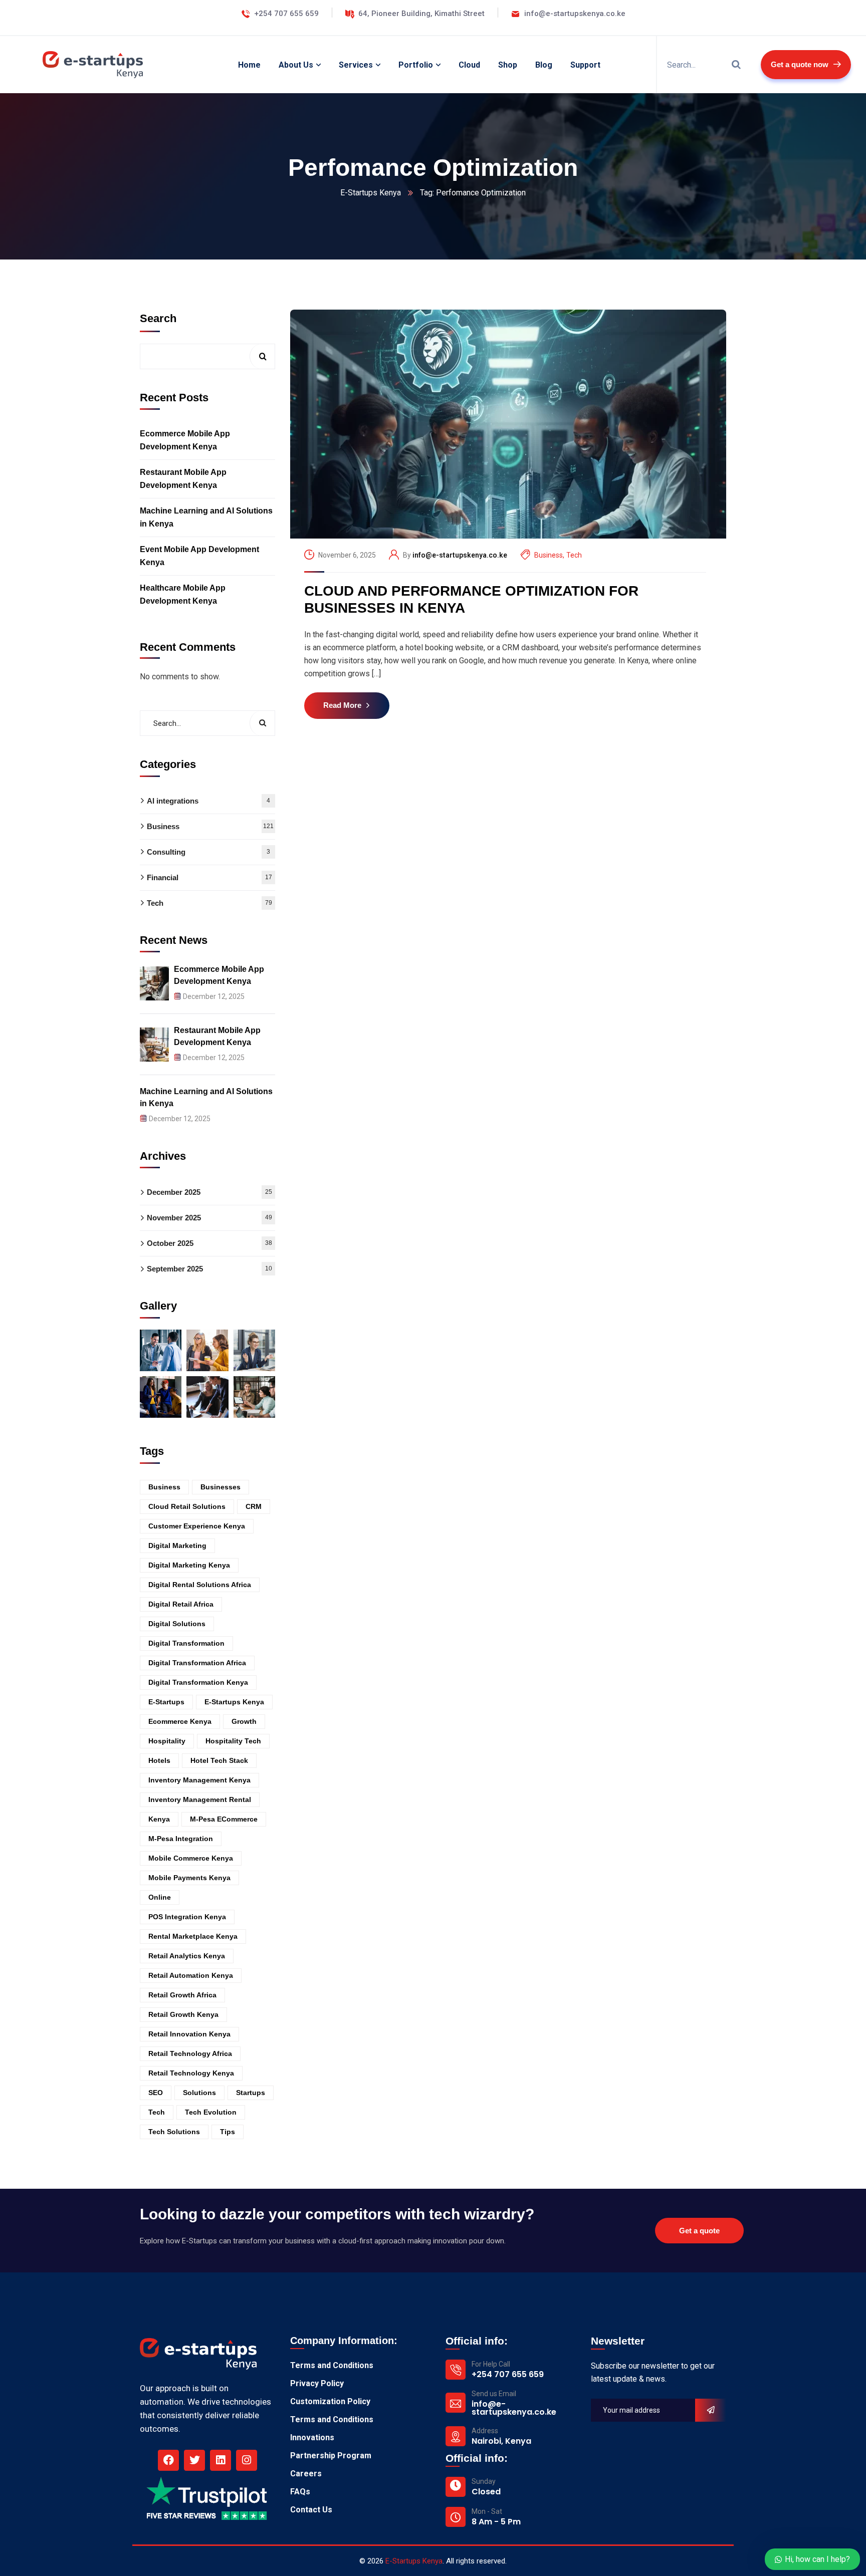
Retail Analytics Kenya (187, 1956)
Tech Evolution (211, 2112)
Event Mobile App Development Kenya (199, 556)
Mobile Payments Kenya (189, 1878)
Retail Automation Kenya (191, 1975)
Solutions (199, 2093)
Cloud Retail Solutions (187, 1506)
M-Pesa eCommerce (224, 1819)
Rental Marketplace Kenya (193, 1936)
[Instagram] (247, 2460)
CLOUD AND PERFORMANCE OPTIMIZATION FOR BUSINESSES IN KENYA (471, 599)
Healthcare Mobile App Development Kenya (183, 594)
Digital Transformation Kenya (198, 1682)
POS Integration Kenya (187, 1917)
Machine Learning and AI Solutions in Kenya (206, 517)
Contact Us (311, 2510)
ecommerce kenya (180, 1721)
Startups (251, 2093)
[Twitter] (194, 2460)
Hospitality (167, 1741)
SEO (156, 2093)
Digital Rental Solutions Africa (200, 1585)
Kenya (159, 1819)
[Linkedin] (221, 2460)
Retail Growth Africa (182, 1995)
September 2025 (209, 1269)
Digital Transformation (186, 1643)
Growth (244, 1721)
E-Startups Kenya (371, 193)
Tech (574, 555)
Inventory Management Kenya (199, 1780)
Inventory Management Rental (200, 1799)
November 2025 (209, 1218)
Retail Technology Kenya (191, 2073)
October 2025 (209, 1243)
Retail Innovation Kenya (189, 2034)
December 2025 (209, 1192)
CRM (254, 1506)
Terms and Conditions (332, 2365)
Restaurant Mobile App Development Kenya (183, 479)
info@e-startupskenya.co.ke (460, 555)
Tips (228, 2132)
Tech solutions (174, 2132)
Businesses (221, 1487)
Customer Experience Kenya (197, 1526)
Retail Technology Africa (190, 2053)
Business (549, 555)
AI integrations (208, 801)
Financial (209, 877)
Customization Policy (330, 2401)
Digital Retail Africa (181, 1604)
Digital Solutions (177, 1624)
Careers (306, 2474)
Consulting (208, 852)
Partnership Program (331, 2456)
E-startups (166, 1702)
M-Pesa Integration (181, 1839)
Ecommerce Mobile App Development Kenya (185, 440)
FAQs (300, 2492)
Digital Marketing (177, 1545)
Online (160, 1897)
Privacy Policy (317, 2383)
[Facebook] (168, 2460)
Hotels (159, 1760)
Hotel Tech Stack (219, 1760)
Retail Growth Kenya (183, 2014)
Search (158, 318)
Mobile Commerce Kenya (191, 1858)
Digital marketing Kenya (189, 1565)
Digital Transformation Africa (197, 1663)
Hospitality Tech (233, 1741)
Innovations (312, 2437)
